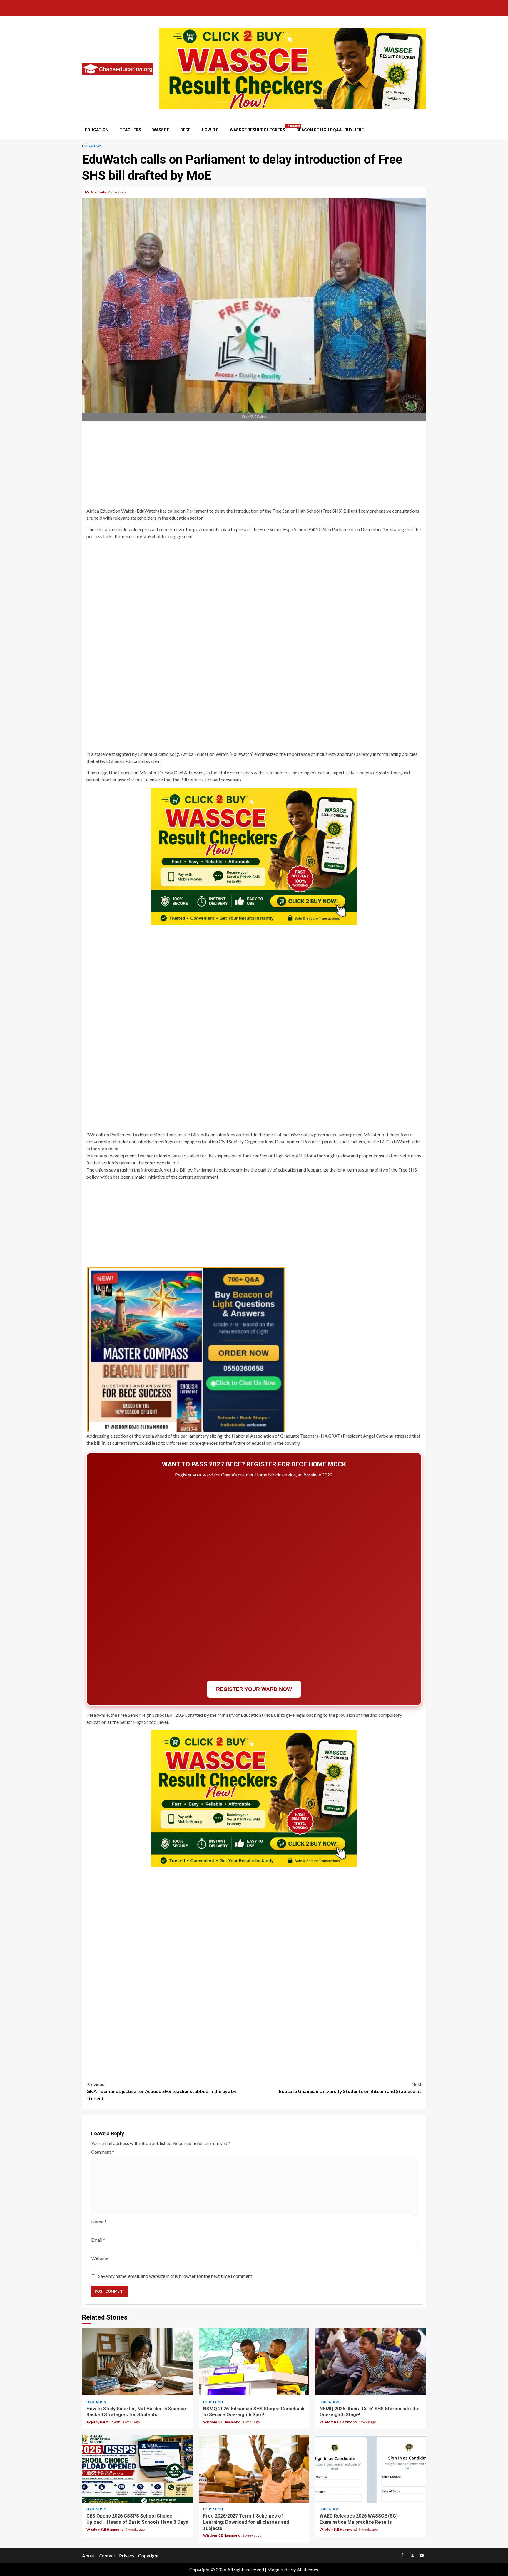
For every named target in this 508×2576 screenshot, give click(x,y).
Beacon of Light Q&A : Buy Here (330, 130)
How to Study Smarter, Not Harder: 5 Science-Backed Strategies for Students (137, 2362)
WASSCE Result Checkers (258, 130)
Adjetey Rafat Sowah (104, 2422)
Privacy (127, 2556)
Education (97, 130)
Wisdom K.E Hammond (222, 2422)
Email (98, 2240)
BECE (185, 130)
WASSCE (161, 130)
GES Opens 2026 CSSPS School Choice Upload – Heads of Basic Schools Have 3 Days (137, 2469)
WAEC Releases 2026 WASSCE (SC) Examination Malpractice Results (371, 2469)
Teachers (130, 130)
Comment (103, 2152)
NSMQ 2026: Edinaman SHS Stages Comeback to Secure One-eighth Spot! (254, 2362)
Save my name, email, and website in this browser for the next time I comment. (176, 2276)
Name (99, 2222)
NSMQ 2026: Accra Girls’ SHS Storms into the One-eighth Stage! (371, 2362)
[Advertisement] (254, 465)
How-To (210, 130)
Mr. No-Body (96, 192)
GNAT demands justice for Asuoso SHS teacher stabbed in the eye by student (162, 2091)
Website (100, 2258)
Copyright (148, 2556)
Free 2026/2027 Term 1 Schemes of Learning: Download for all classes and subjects (254, 2469)
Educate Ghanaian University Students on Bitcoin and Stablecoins (350, 2088)
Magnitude (278, 2569)
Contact (107, 2556)
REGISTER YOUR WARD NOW (254, 1689)
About (88, 2556)
